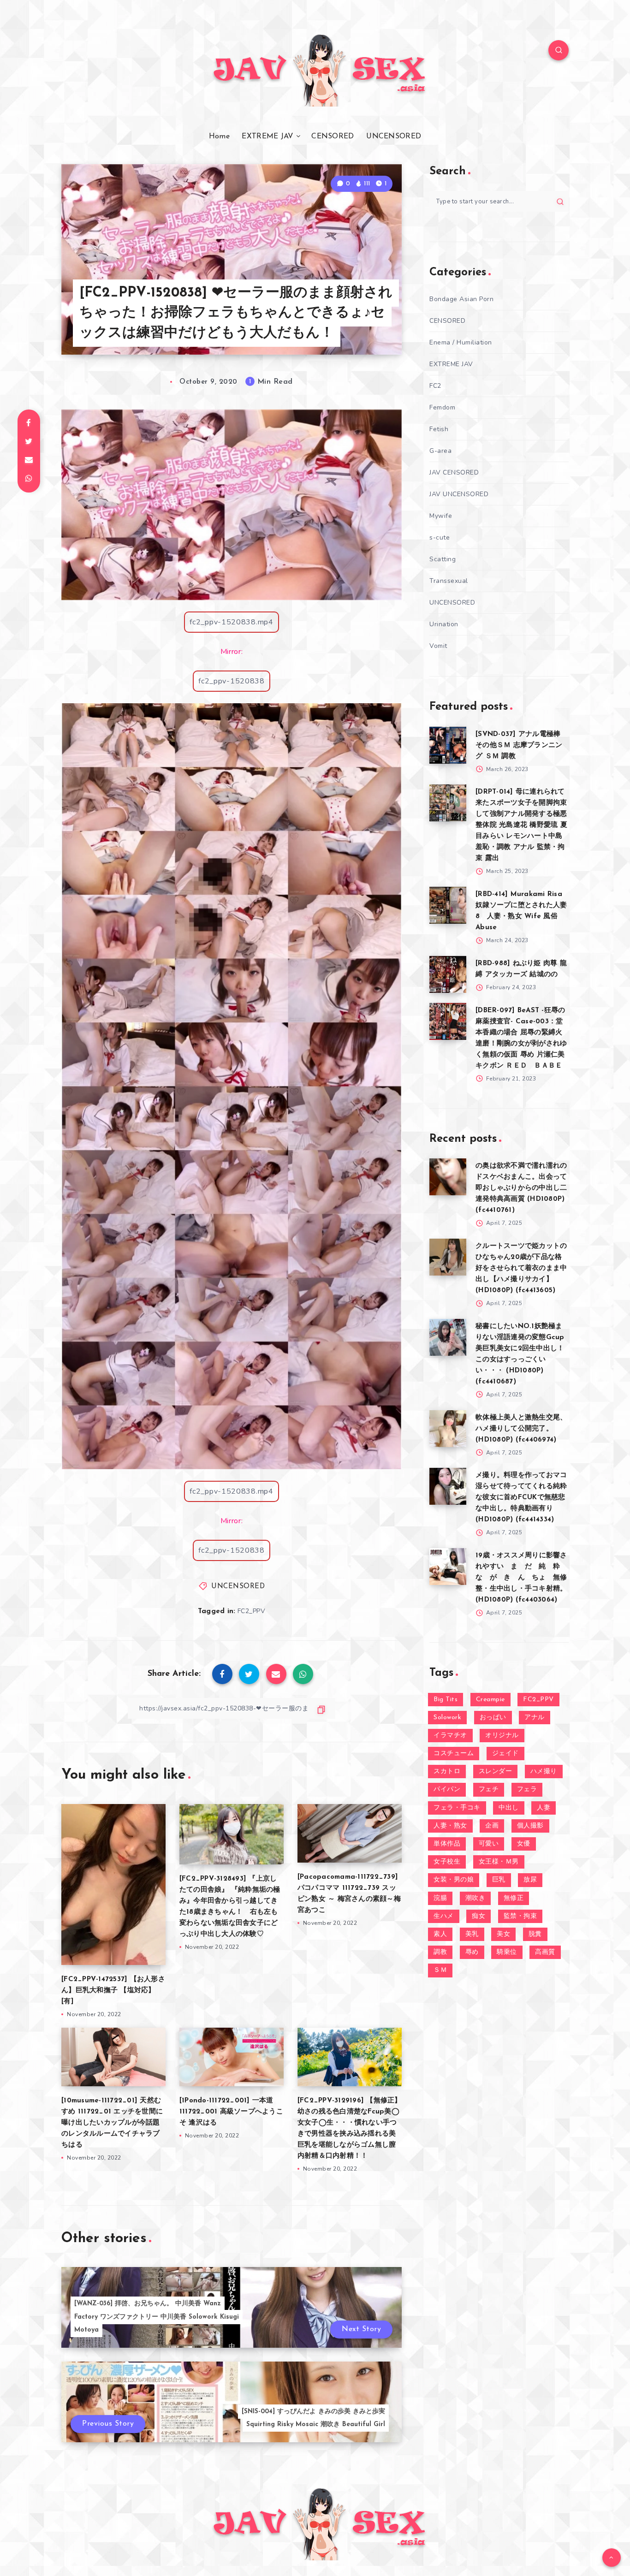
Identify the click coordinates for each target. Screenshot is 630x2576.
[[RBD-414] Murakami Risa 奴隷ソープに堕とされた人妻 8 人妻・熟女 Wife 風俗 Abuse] (448, 905)
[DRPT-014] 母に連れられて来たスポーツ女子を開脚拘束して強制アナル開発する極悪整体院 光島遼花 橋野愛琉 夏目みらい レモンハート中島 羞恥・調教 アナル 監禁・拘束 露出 (521, 825)
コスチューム (454, 1754)
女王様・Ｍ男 (499, 1862)
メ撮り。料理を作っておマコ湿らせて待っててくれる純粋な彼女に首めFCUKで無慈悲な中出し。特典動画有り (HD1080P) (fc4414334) (521, 1498)
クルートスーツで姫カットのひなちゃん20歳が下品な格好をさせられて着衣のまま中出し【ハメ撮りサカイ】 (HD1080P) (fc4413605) (521, 1268)
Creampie (490, 1700)
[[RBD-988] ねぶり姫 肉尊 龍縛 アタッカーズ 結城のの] (448, 974)
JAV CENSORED (454, 472)
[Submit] (560, 202)
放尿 (530, 1880)
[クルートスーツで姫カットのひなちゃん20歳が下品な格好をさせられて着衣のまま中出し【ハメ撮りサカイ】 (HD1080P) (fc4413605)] (448, 1257)
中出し (509, 1808)
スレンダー (496, 1772)
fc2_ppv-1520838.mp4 (231, 622)
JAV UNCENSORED (459, 494)
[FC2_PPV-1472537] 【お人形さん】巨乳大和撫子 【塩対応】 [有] (113, 1991)
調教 (440, 1952)
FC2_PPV (252, 1611)
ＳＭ (440, 1970)
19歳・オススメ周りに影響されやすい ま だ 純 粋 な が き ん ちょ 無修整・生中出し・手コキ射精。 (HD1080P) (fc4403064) (521, 1578)
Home (219, 137)
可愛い (489, 1844)
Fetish (439, 429)
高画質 (545, 1952)
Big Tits (446, 1700)
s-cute (440, 537)
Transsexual (449, 581)
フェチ (489, 1790)
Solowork (447, 1718)
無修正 (514, 1898)
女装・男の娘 (454, 1880)
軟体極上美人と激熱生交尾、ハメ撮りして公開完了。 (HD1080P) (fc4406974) (521, 1429)
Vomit (438, 646)
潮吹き (475, 1898)
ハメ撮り (544, 1772)
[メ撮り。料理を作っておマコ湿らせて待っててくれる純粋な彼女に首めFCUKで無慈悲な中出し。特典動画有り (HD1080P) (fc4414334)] (448, 1486)
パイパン (447, 1790)
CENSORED (333, 137)
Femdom (442, 407)
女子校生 (447, 1862)
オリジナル (502, 1736)
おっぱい (493, 1718)
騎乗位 (507, 1952)
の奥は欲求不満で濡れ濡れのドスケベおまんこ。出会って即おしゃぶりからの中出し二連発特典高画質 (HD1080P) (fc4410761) (521, 1188)
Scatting (443, 559)
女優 (524, 1844)
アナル (535, 1718)
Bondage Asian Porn (461, 299)
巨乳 (499, 1880)
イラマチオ (450, 1736)
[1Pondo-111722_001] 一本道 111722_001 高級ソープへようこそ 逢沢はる (231, 2112)
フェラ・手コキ (457, 1808)
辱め (472, 1952)
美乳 (472, 1934)
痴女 (478, 1916)
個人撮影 (530, 1826)
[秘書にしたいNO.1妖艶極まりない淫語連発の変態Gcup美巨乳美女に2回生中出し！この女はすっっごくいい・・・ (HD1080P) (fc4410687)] (448, 1337)
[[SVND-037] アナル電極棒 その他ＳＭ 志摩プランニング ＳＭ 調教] (448, 745)
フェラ (527, 1790)
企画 (492, 1826)
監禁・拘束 (520, 1916)
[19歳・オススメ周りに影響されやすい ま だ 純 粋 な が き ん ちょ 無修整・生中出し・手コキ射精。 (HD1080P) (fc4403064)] (448, 1567)
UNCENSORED (394, 137)
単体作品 (447, 1844)
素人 (440, 1934)
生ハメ (444, 1916)
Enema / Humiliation (461, 342)
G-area (440, 451)
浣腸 (440, 1898)
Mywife (441, 516)
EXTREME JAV (267, 137)
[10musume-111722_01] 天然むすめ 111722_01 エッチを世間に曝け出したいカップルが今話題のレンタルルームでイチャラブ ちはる (112, 2123)
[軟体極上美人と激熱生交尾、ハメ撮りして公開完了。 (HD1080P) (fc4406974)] (448, 1429)
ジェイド (505, 1754)
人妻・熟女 (450, 1826)
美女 (503, 1934)
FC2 (435, 386)
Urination (444, 624)
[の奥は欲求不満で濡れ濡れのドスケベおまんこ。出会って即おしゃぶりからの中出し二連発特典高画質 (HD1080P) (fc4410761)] (448, 1177)
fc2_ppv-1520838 (232, 681)
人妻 (544, 1808)
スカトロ (447, 1772)
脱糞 (535, 1934)
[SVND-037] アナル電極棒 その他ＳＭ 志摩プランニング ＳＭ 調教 (519, 745)
